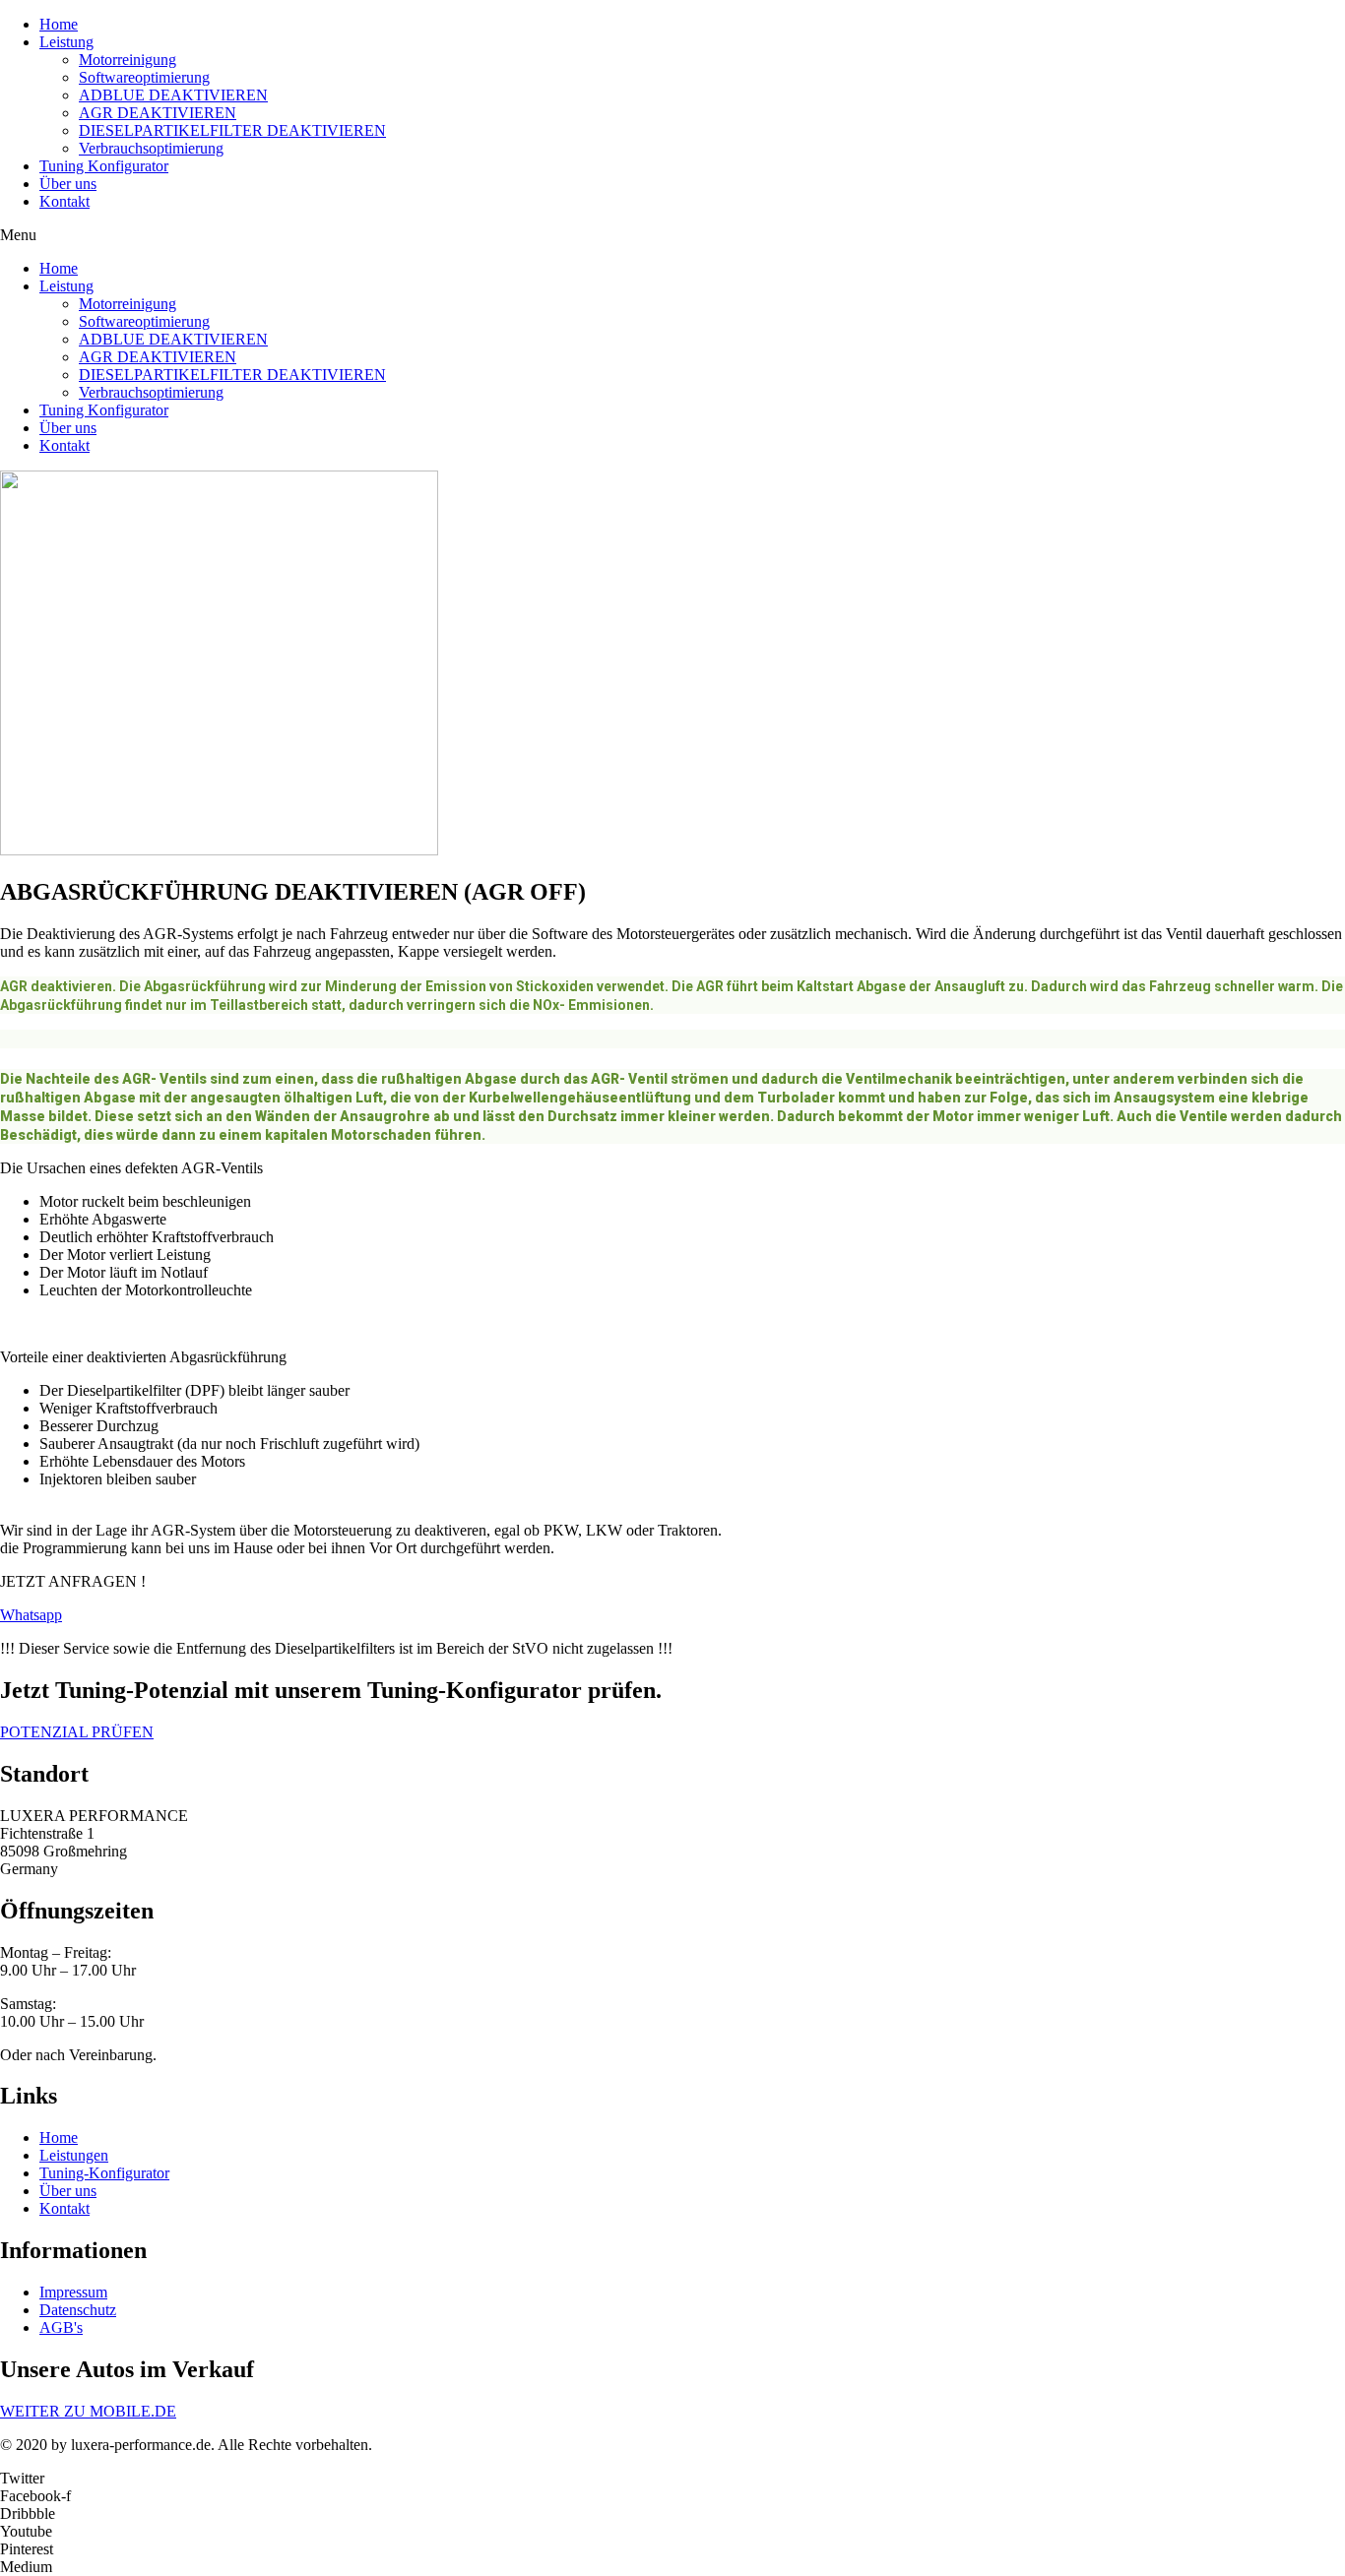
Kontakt (64, 201)
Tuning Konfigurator (104, 166)
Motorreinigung (128, 60)
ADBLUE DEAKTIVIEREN (173, 95)
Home (59, 24)
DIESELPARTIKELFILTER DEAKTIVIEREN (232, 130)
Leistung (66, 42)
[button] (672, 235)
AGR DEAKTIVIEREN (158, 113)
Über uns (68, 184)
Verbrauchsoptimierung (151, 148)
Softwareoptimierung (144, 77)
